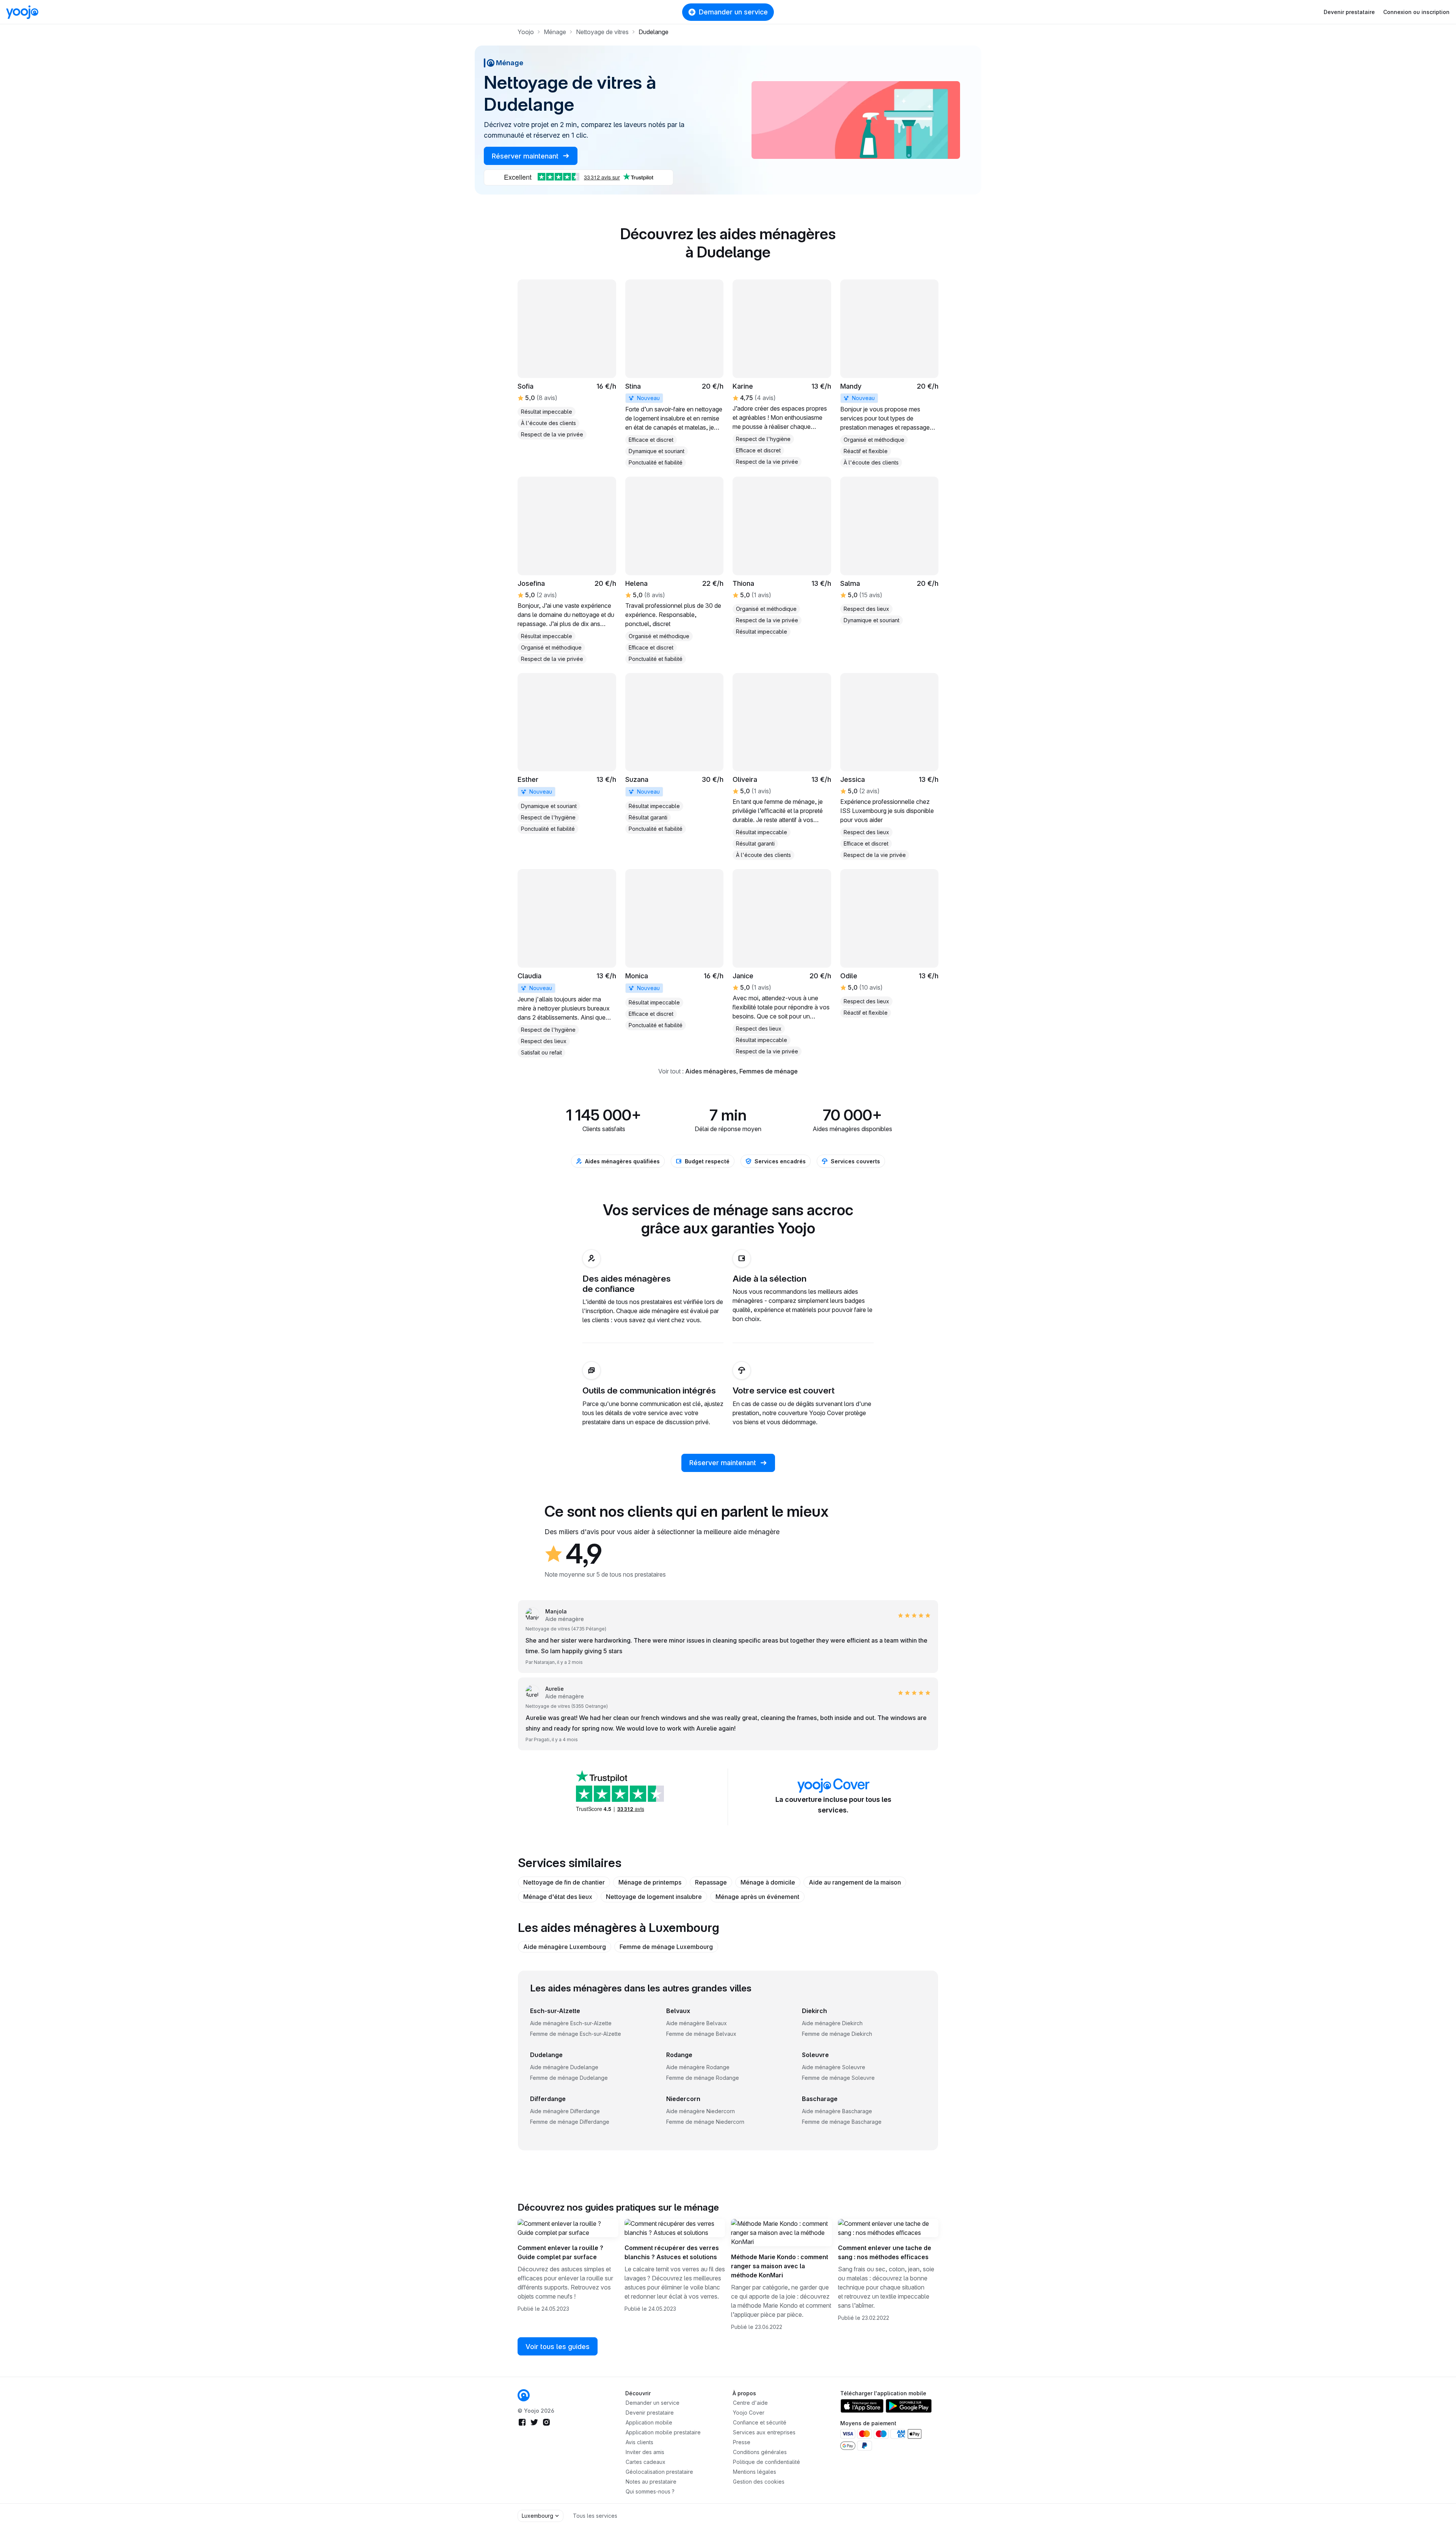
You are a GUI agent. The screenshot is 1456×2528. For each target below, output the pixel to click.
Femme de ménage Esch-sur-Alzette (576, 2034)
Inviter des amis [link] (645, 2452)
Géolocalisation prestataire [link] (659, 2472)
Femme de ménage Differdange (570, 2122)
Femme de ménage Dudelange (569, 2078)
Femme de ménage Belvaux (701, 2034)
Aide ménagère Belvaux (697, 2023)
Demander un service (733, 12)
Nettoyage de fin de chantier (564, 1882)
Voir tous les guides (558, 2347)
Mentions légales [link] (755, 2472)
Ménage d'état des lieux (558, 1897)
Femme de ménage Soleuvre (838, 2078)
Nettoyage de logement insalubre (654, 1897)
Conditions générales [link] (760, 2452)
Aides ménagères (711, 1071)
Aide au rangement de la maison (855, 1882)
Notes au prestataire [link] (651, 2482)
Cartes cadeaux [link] (646, 2462)
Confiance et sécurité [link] (760, 2422)
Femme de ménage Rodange (703, 2078)
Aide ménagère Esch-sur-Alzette (571, 2023)
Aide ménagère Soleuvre (834, 2067)
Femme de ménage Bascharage (842, 2122)
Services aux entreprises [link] (764, 2432)
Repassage (711, 1882)
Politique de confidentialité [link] (766, 2462)
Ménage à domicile (768, 1882)
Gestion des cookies (759, 2482)
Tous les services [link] (595, 2516)
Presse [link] (742, 2442)
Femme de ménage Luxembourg (666, 1947)
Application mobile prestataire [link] (663, 2432)
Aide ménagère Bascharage (837, 2111)
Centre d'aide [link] (750, 2403)
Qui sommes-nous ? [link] (650, 2491)
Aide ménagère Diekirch (832, 2023)
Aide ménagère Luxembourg (565, 1947)
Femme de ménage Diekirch (837, 2034)
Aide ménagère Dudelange (564, 2067)
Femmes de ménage (769, 1071)
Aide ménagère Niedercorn (701, 2111)
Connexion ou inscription (1416, 12)
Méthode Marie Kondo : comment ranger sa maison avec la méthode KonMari (780, 2266)
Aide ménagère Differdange (565, 2111)
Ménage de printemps (650, 1882)
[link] (675, 373)
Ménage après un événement (757, 1897)
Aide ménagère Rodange (698, 2067)
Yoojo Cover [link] (749, 2413)
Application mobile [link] (649, 2422)
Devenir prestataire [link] (650, 2413)
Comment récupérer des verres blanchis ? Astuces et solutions (672, 2252)
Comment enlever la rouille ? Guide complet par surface (560, 2252)
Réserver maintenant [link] (526, 156)
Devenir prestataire (1349, 12)
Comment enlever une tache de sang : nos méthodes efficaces (885, 2252)
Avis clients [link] (639, 2442)
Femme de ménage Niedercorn (705, 2122)
